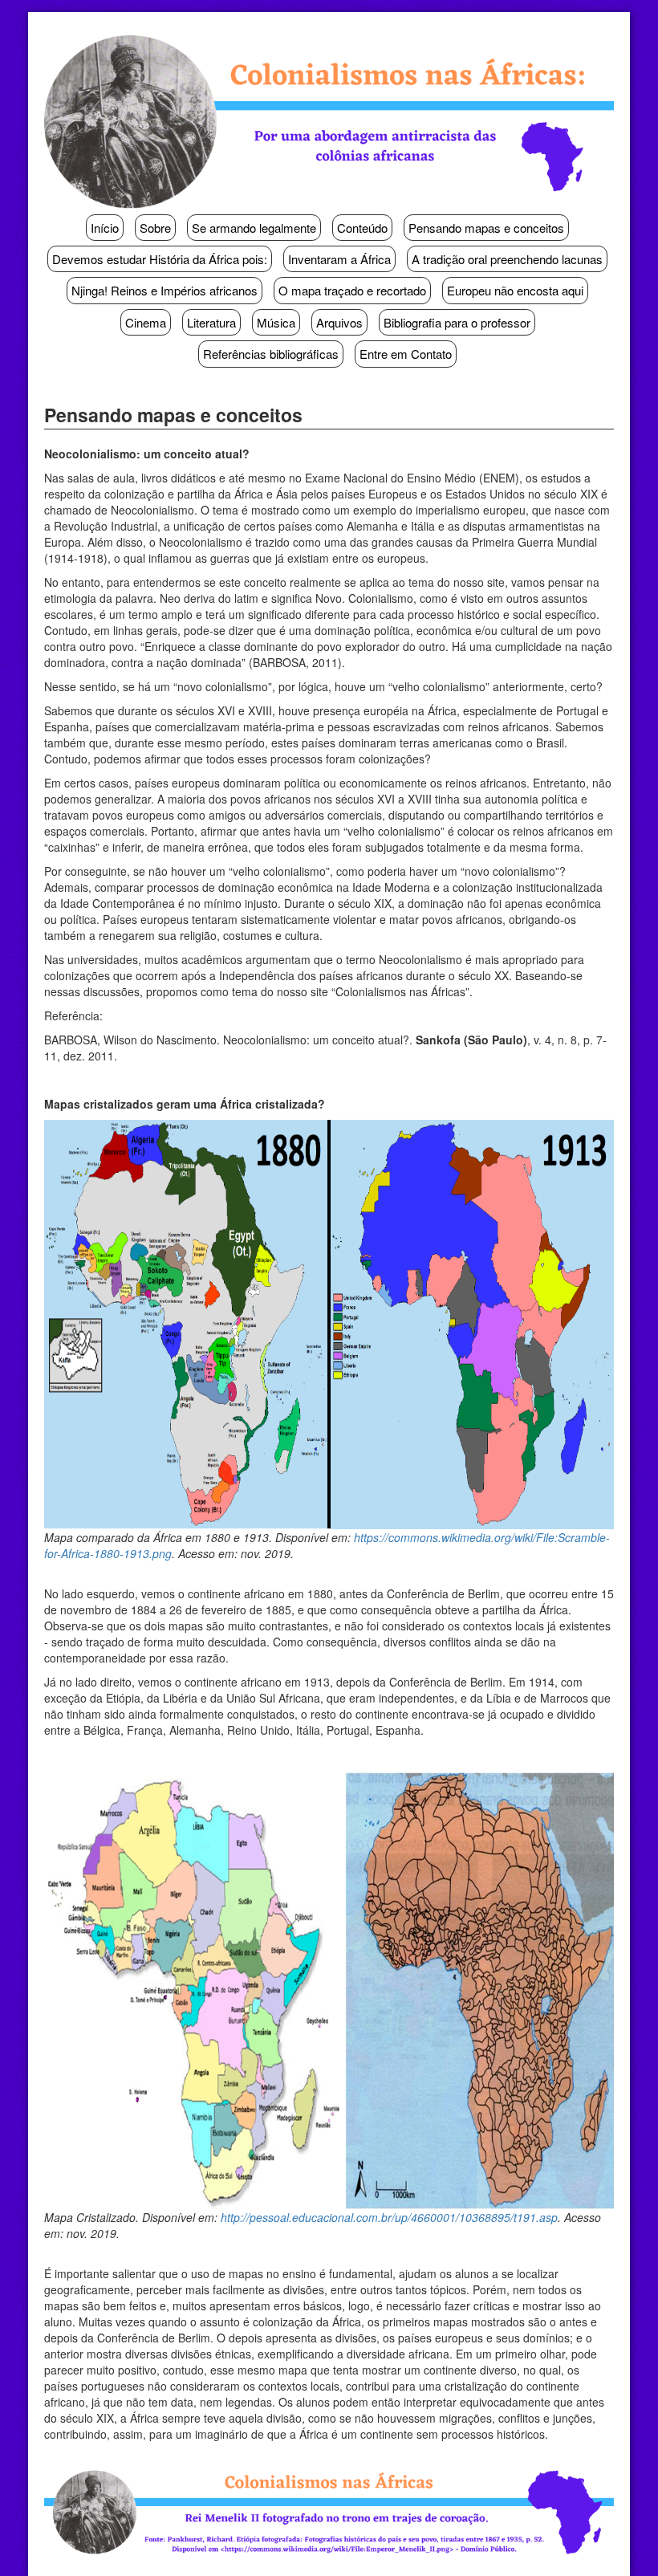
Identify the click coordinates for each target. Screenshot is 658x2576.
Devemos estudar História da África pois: (160, 259)
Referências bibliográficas (271, 354)
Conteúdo (362, 228)
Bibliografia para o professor (457, 322)
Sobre (155, 228)
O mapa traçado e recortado (352, 290)
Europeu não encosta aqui (515, 290)
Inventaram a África (339, 259)
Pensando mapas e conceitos (486, 228)
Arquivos (339, 322)
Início (105, 228)
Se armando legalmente (254, 228)
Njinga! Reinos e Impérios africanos (164, 290)
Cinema (146, 322)
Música (276, 322)
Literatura (211, 322)
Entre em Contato (406, 354)
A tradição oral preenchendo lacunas (507, 259)
